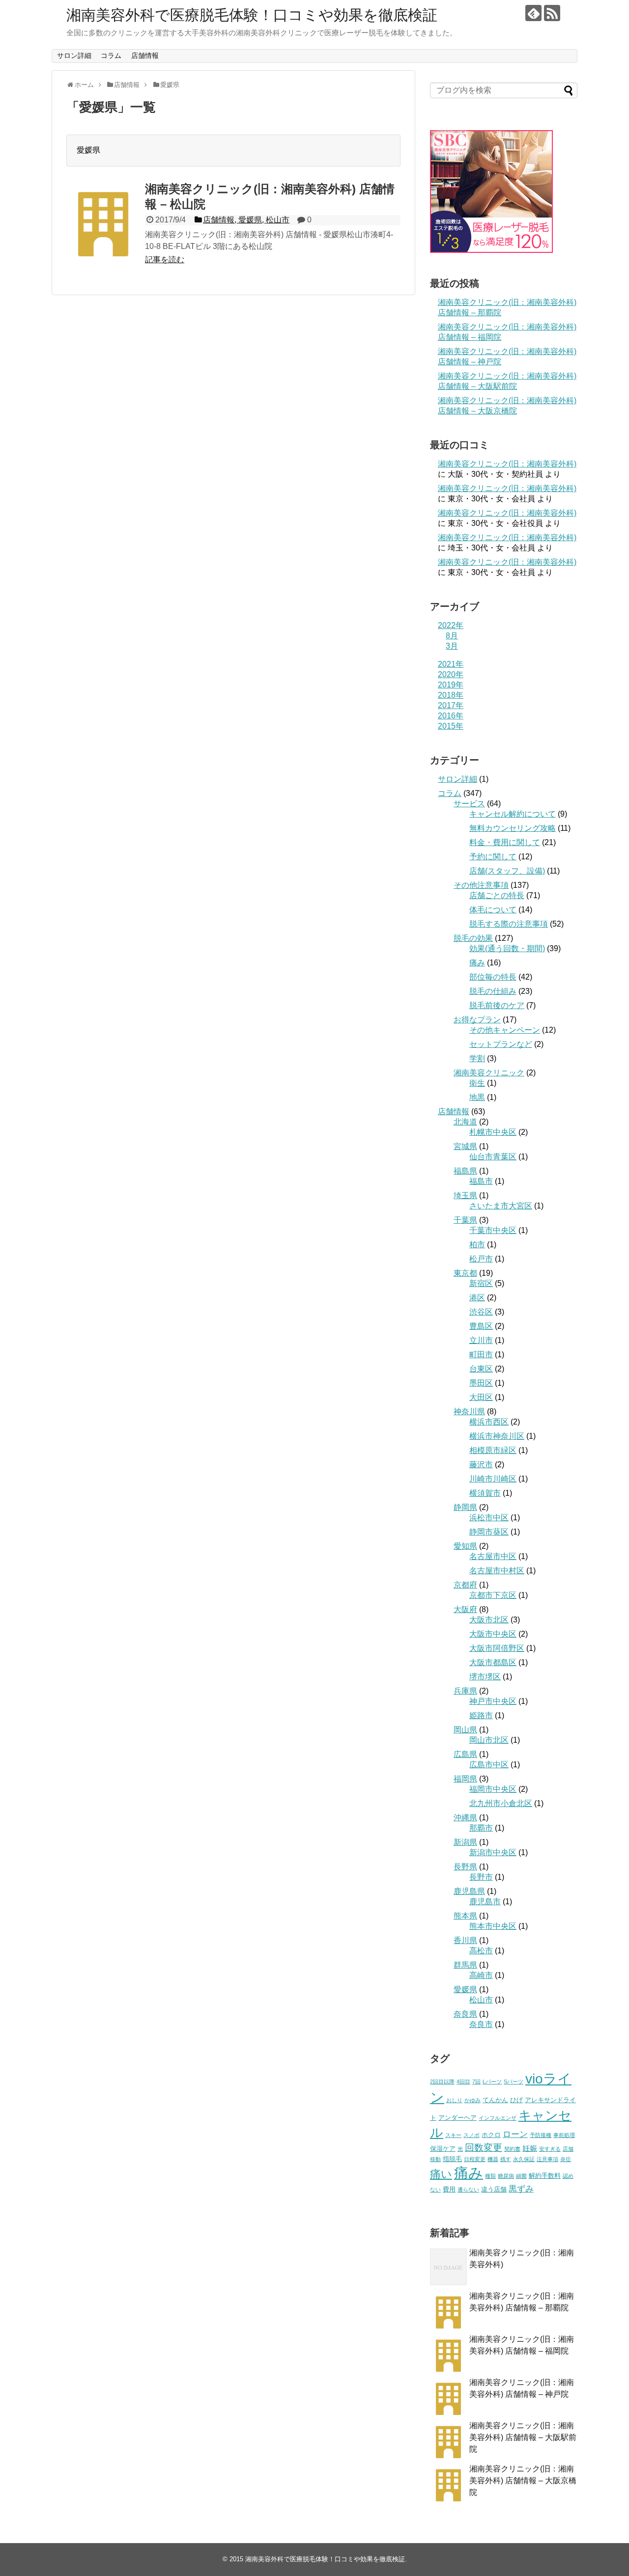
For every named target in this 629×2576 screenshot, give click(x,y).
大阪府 (465, 1609)
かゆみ (472, 2100)
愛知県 (465, 1546)
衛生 (477, 1083)
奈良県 (465, 2014)
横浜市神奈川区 (497, 1436)
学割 (477, 1058)
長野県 (465, 1867)
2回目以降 (442, 2082)
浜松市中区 (489, 1518)
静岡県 (465, 1507)
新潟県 (465, 1842)
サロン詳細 (74, 55)
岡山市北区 (489, 1740)
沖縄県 (465, 1818)
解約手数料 (545, 2176)
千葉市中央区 (493, 1230)
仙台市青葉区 (493, 1157)
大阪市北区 (489, 1620)
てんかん (495, 2100)
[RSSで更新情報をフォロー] (552, 13)
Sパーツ (514, 2082)
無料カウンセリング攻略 (513, 828)
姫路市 (481, 1715)
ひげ (516, 2100)
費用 (449, 2189)
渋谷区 (481, 1312)
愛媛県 (465, 1989)
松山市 (481, 2000)
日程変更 (475, 2159)
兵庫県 (465, 1691)
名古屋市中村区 (497, 1571)
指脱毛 (452, 2159)
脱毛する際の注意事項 (509, 924)
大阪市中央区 (493, 1634)
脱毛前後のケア (497, 1005)
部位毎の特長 (493, 977)
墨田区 (481, 1383)
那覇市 (481, 1828)
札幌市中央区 (493, 1132)
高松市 (481, 1951)
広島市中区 (489, 1765)
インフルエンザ (498, 2118)
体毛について (493, 910)
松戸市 (481, 1259)
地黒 (477, 1097)
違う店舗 (494, 2189)
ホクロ (491, 2135)
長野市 (481, 1877)
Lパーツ (492, 2082)
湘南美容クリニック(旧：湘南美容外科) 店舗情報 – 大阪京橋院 (523, 2480)
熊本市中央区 (493, 1926)
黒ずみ (521, 2189)
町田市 (481, 1355)
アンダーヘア (457, 2118)
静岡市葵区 (489, 1532)
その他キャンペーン (505, 1030)
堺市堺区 (485, 1677)
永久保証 (524, 2159)
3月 (452, 646)
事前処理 (564, 2135)
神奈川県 (469, 1411)
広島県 (465, 1754)
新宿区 (481, 1283)
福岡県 (465, 1779)
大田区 (481, 1397)
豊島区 (481, 1326)
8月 (452, 636)
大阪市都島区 (493, 1662)
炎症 (566, 2159)
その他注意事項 (481, 885)
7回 (476, 2082)
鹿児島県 (469, 1891)
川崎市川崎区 (493, 1479)
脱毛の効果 (473, 938)
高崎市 (481, 1975)
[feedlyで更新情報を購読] (533, 13)
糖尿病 (506, 2176)
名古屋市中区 (493, 1556)
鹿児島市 (485, 1902)
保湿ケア (443, 2149)
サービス (469, 804)
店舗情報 (145, 55)
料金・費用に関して (505, 842)
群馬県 (465, 1965)
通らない (468, 2190)
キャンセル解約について (513, 814)
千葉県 (465, 1220)
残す (506, 2159)
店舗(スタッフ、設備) (507, 871)
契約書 (512, 2149)
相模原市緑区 (493, 1450)
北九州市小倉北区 (501, 1803)
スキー (453, 2135)
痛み (477, 963)
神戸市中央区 (493, 1701)
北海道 (465, 1122)
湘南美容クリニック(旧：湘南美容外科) (507, 464)
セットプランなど (501, 1044)
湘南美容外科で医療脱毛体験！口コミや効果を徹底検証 (252, 15)
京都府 (465, 1585)
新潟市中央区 (493, 1852)
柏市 (477, 1245)
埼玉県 (465, 1195)
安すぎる (550, 2149)
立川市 (481, 1340)
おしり (454, 2100)
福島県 (465, 1171)
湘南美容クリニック (489, 1073)
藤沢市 (481, 1465)
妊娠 (530, 2148)
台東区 (481, 1369)
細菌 (521, 2176)
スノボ (472, 2135)
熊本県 (465, 1916)
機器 (493, 2159)
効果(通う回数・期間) (507, 948)
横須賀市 (485, 1493)
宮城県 (465, 1146)
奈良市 (481, 2024)
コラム (111, 55)
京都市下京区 (493, 1595)
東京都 (465, 1273)
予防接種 (541, 2135)
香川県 (465, 1940)
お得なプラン (477, 1020)
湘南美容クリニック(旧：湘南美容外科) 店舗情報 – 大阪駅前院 (523, 2437)
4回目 (463, 2082)
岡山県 (465, 1730)
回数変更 (484, 2148)
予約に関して (493, 857)
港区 (477, 1298)
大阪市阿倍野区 (497, 1648)
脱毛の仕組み (493, 991)
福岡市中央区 (493, 1789)
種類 (490, 2176)
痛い (441, 2174)
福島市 (481, 1181)
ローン (515, 2134)
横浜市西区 (489, 1422)
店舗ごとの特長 (497, 895)
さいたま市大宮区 (501, 1206)
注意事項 (547, 2159)
